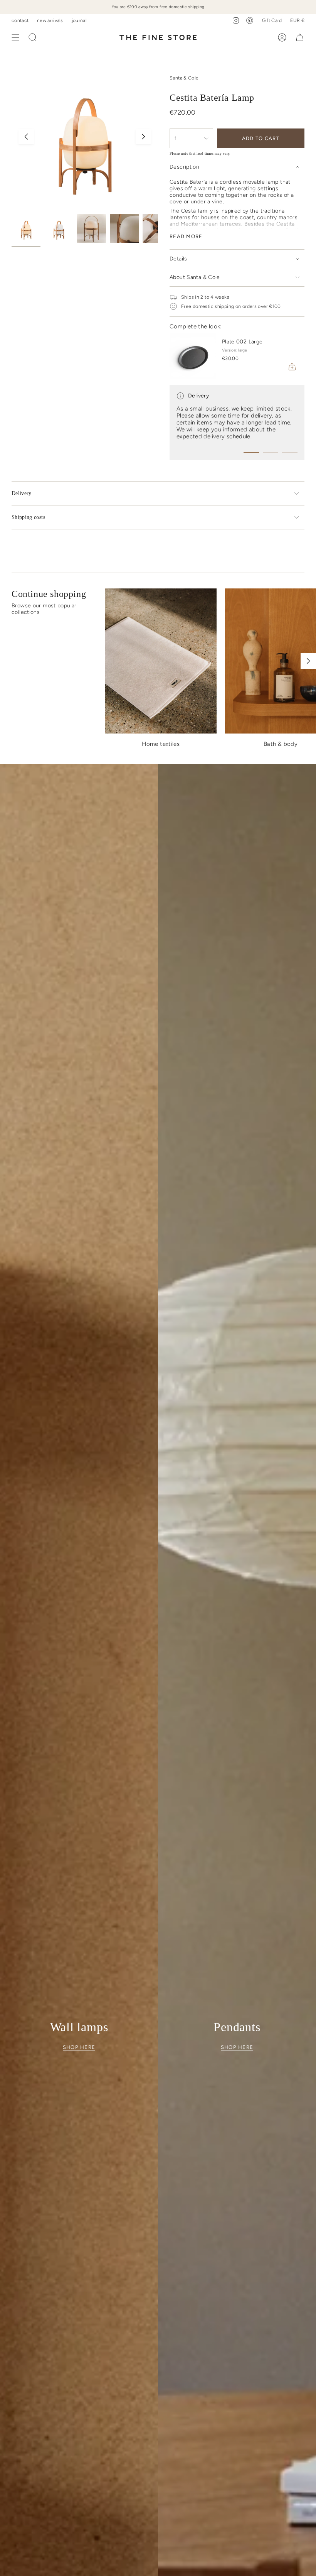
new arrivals (50, 20)
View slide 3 (290, 453)
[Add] (292, 367)
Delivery (22, 493)
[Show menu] (15, 37)
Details (178, 259)
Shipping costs (28, 517)
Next (143, 137)
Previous (26, 137)
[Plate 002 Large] (193, 356)
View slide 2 (271, 453)
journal (79, 20)
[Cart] (300, 37)
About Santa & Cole (195, 277)
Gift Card (272, 20)
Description (184, 167)
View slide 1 (251, 453)
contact (20, 20)
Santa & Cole (184, 78)
